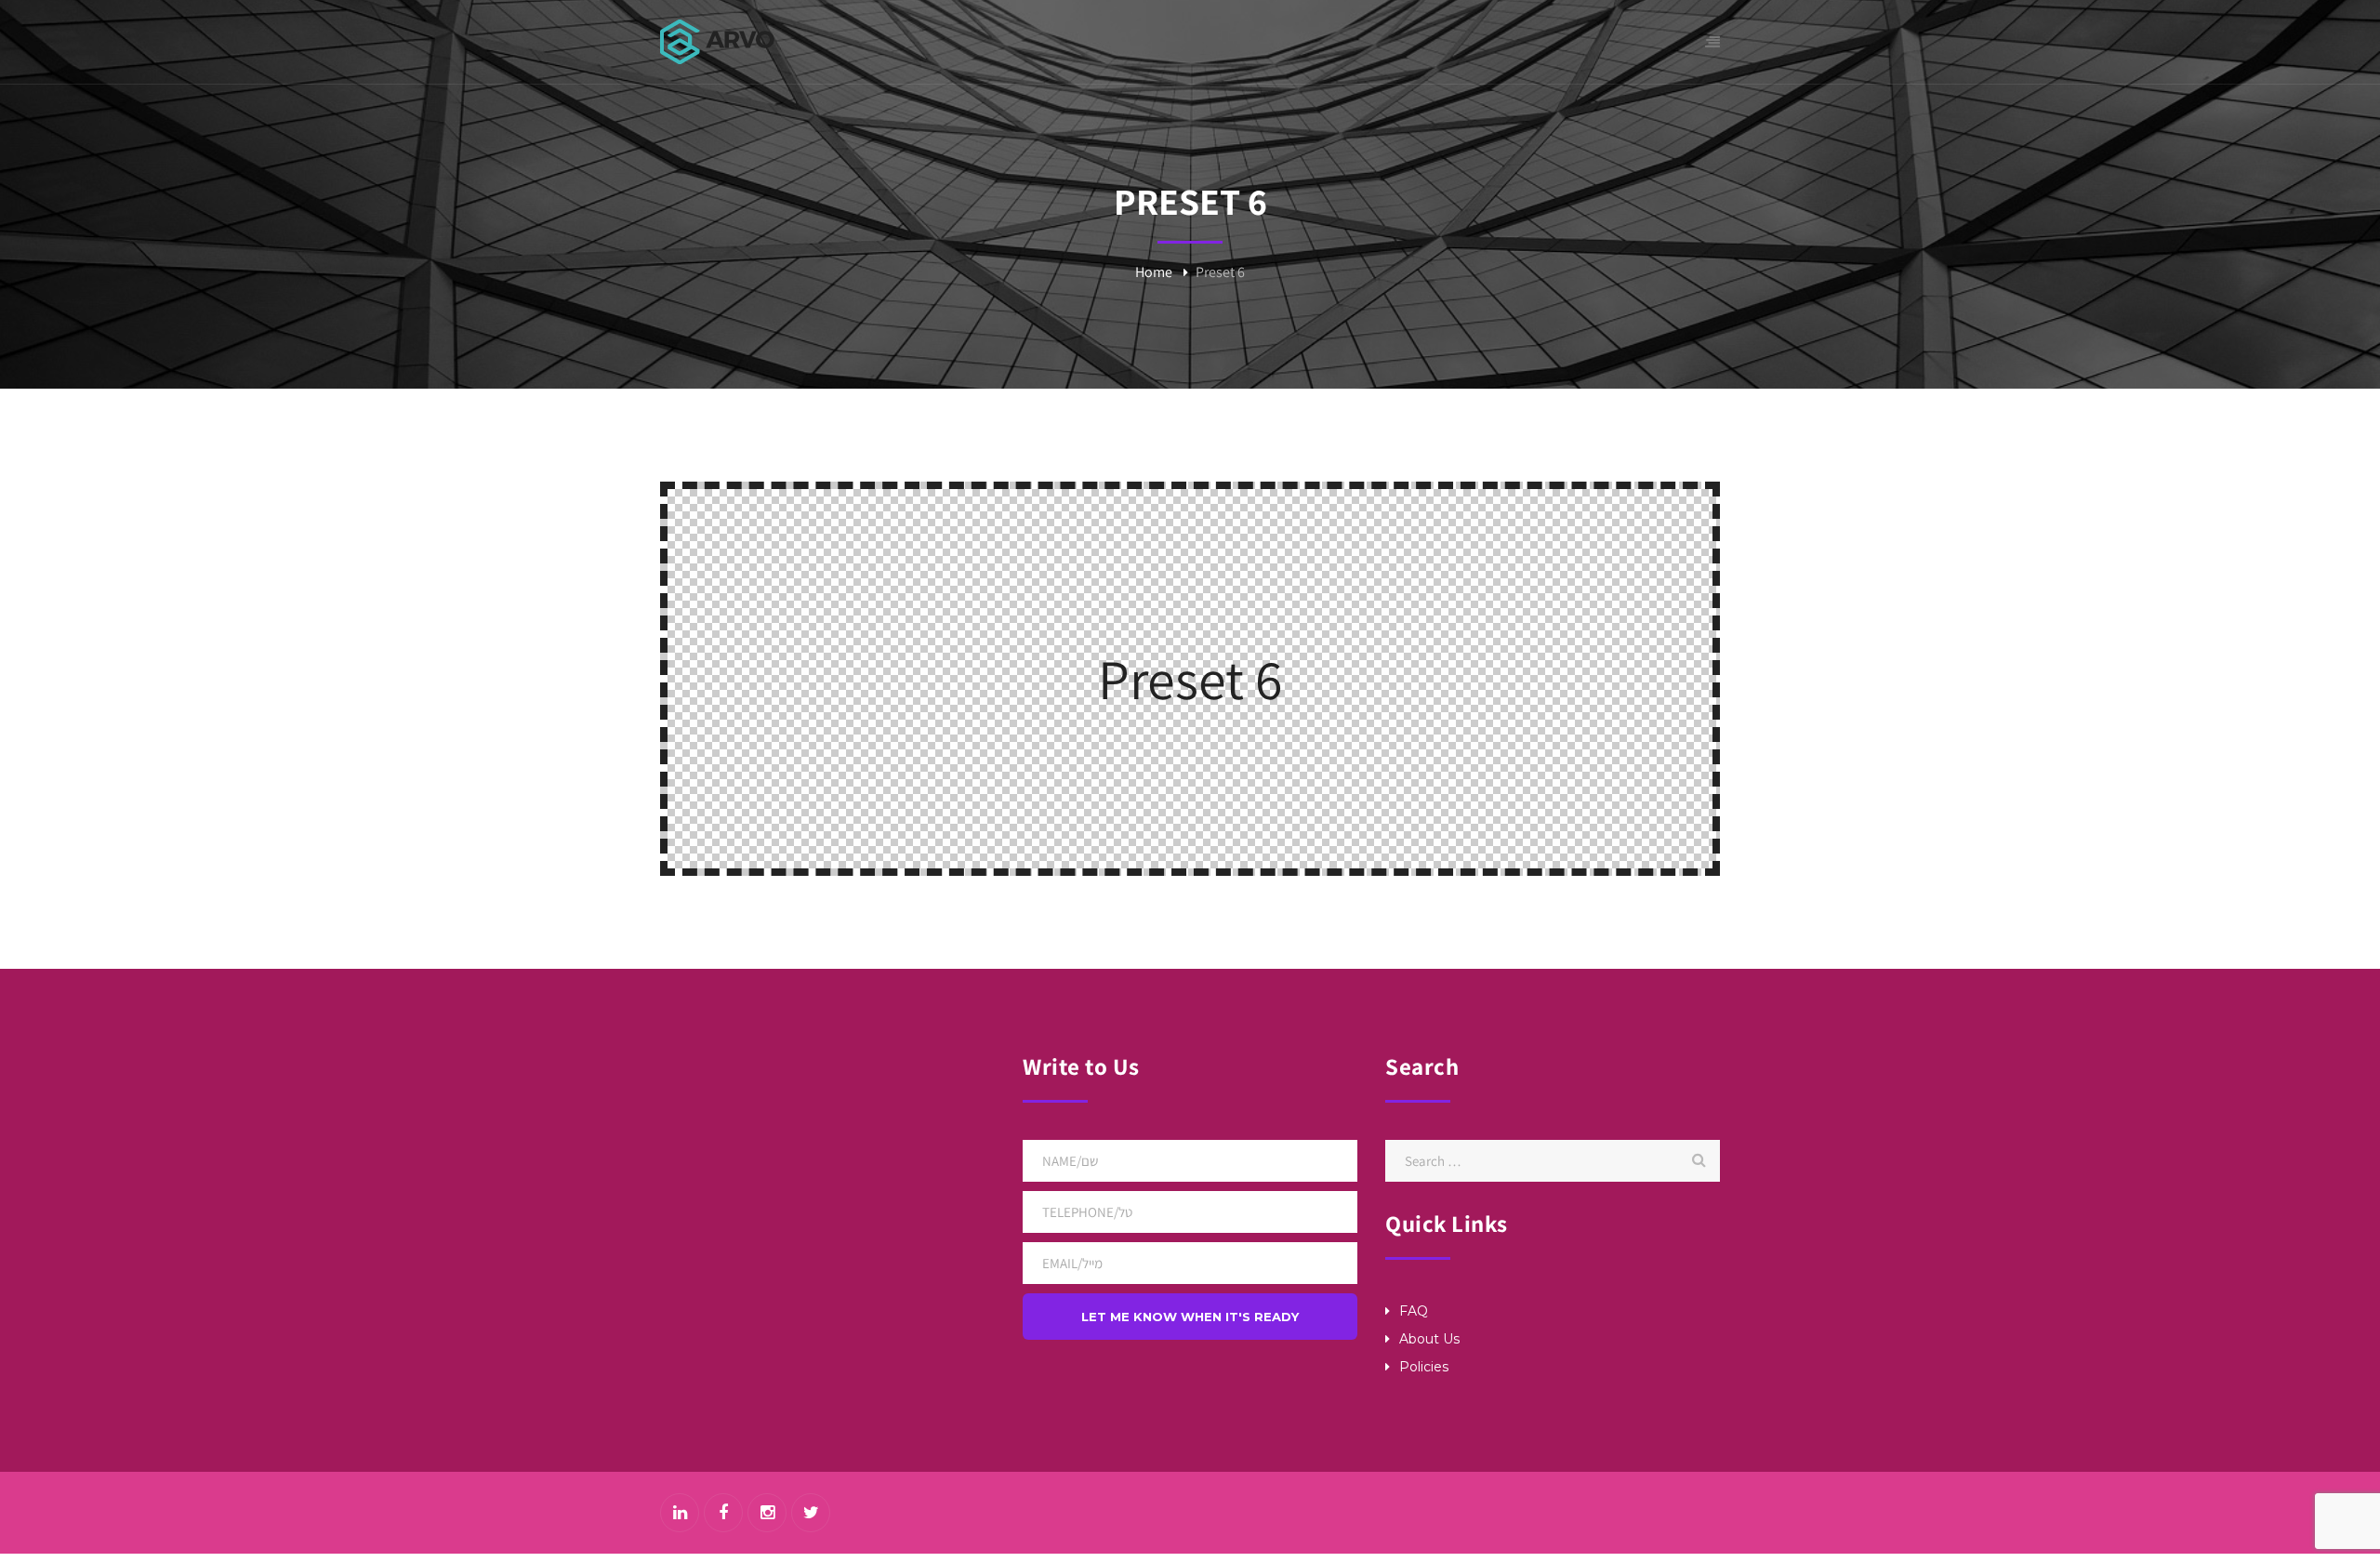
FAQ (1414, 1311)
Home (1154, 272)
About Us (1429, 1339)
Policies (1424, 1367)
